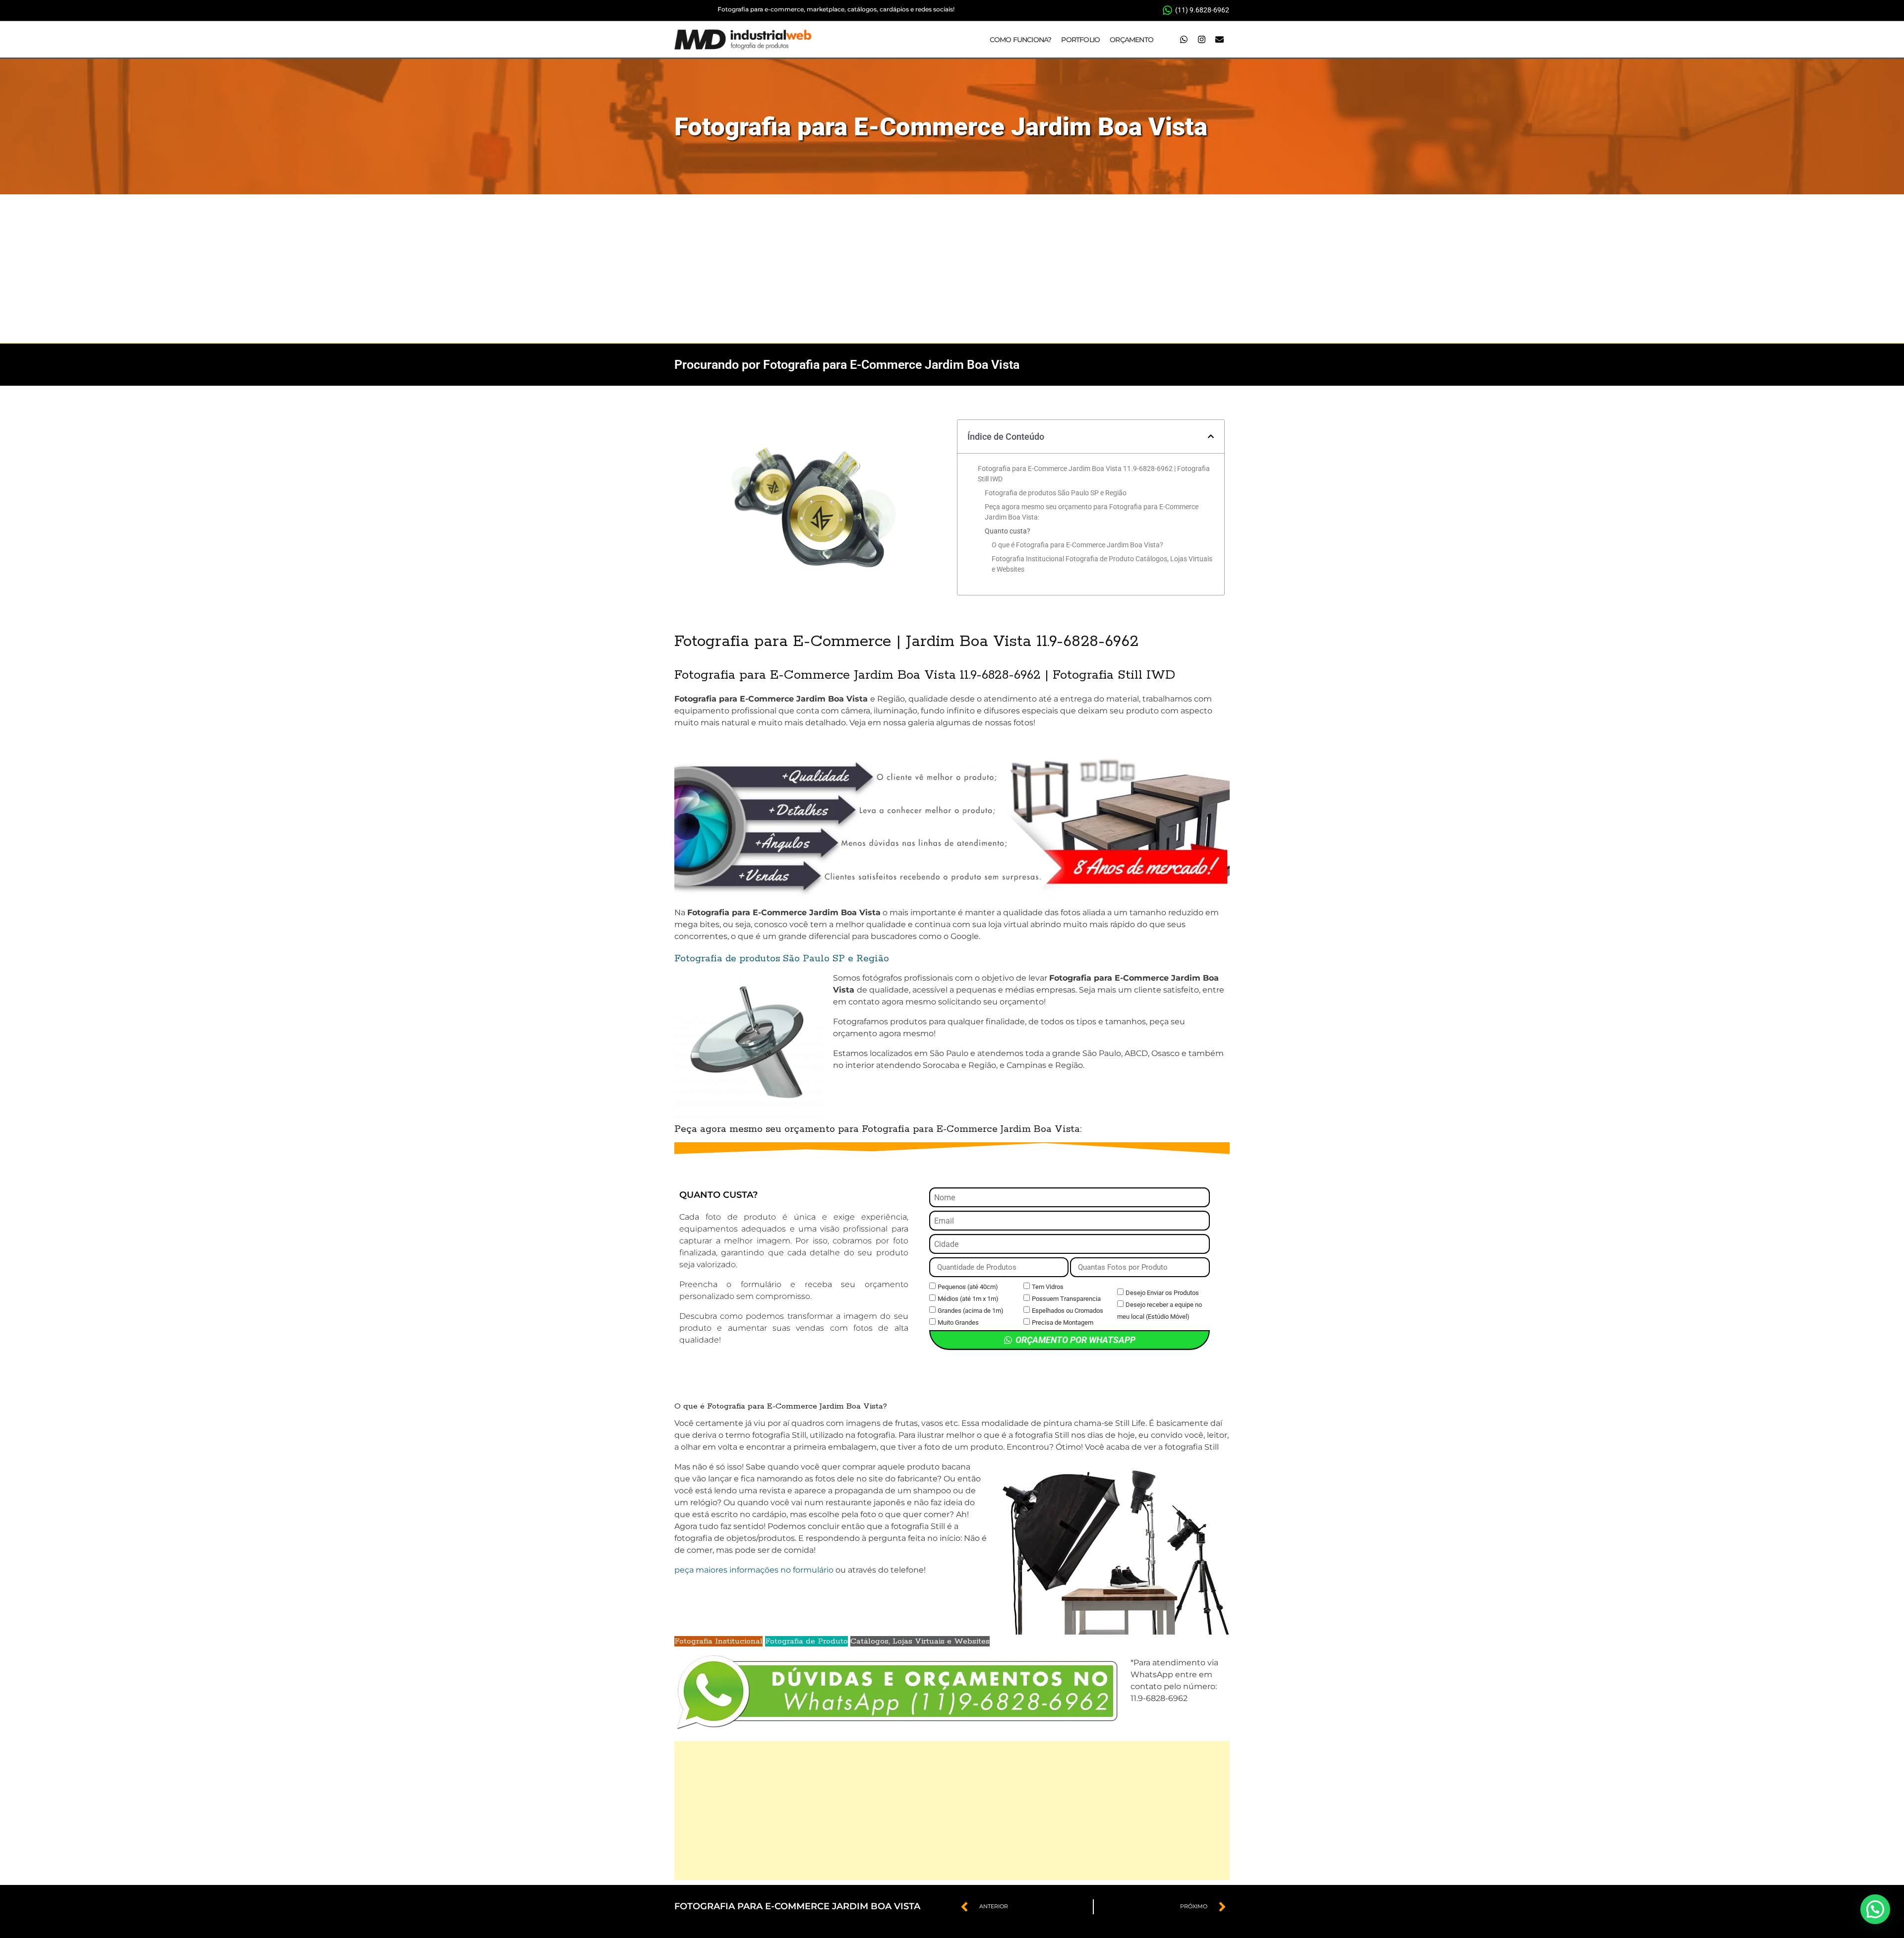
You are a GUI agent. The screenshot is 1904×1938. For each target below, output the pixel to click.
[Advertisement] (952, 269)
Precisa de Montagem (1063, 1322)
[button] (1211, 436)
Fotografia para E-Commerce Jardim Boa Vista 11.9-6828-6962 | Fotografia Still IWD (1094, 474)
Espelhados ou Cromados (1068, 1311)
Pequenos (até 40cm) (968, 1287)
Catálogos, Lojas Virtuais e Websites (920, 1641)
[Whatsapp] (1184, 40)
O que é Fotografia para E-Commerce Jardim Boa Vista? (1077, 545)
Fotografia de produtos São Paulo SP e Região (1056, 493)
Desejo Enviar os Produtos (1162, 1293)
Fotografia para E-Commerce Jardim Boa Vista (941, 127)
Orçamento (1131, 40)
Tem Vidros (1048, 1287)
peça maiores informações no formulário (754, 1570)
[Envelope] (1219, 40)
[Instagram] (1201, 40)
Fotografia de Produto (806, 1641)
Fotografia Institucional (718, 1641)
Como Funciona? (1021, 40)
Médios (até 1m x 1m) (968, 1299)
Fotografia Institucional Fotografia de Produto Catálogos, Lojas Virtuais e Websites (1102, 564)
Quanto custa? (1008, 531)
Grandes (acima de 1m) (971, 1311)
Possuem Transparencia (1066, 1299)
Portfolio (1080, 40)
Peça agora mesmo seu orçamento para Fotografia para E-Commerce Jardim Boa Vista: (1092, 512)
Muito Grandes (958, 1322)
